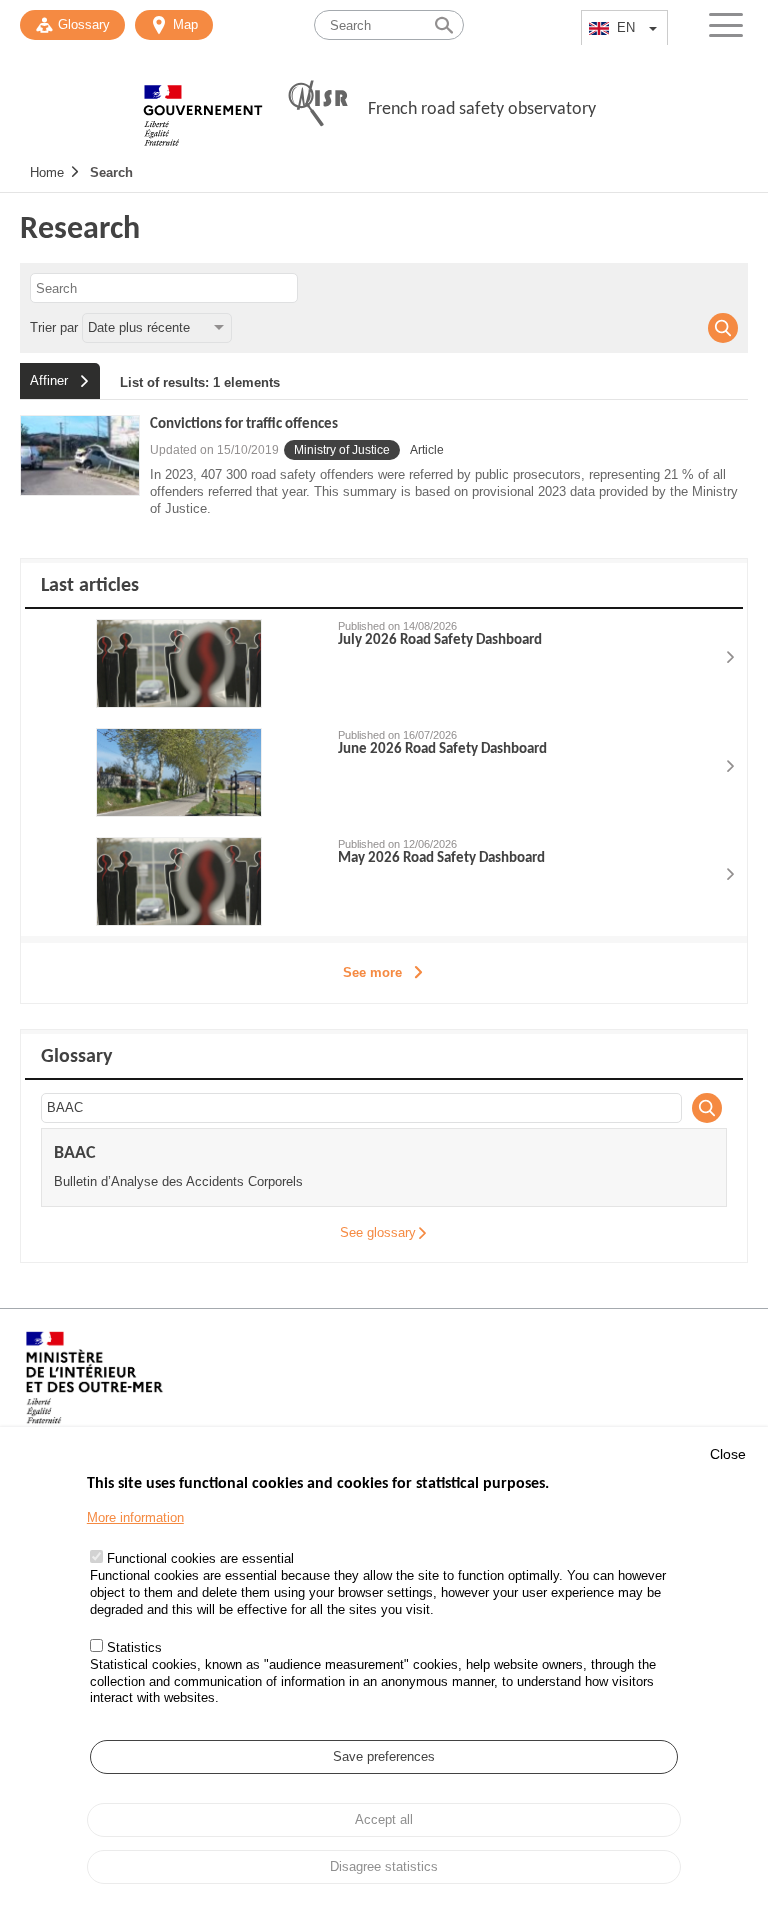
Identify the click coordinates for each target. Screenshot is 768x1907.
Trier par (54, 327)
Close (728, 1454)
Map (185, 24)
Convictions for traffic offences (244, 424)
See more (372, 972)
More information (135, 1517)
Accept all (384, 1819)
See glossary (378, 1232)
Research (80, 230)
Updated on (214, 450)
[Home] (203, 105)
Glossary (84, 24)
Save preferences (384, 1756)
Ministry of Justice (342, 450)
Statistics (134, 1647)
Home (47, 172)
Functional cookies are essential (200, 1558)
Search (111, 172)
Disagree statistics (384, 1866)
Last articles (90, 586)
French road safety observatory (482, 109)
